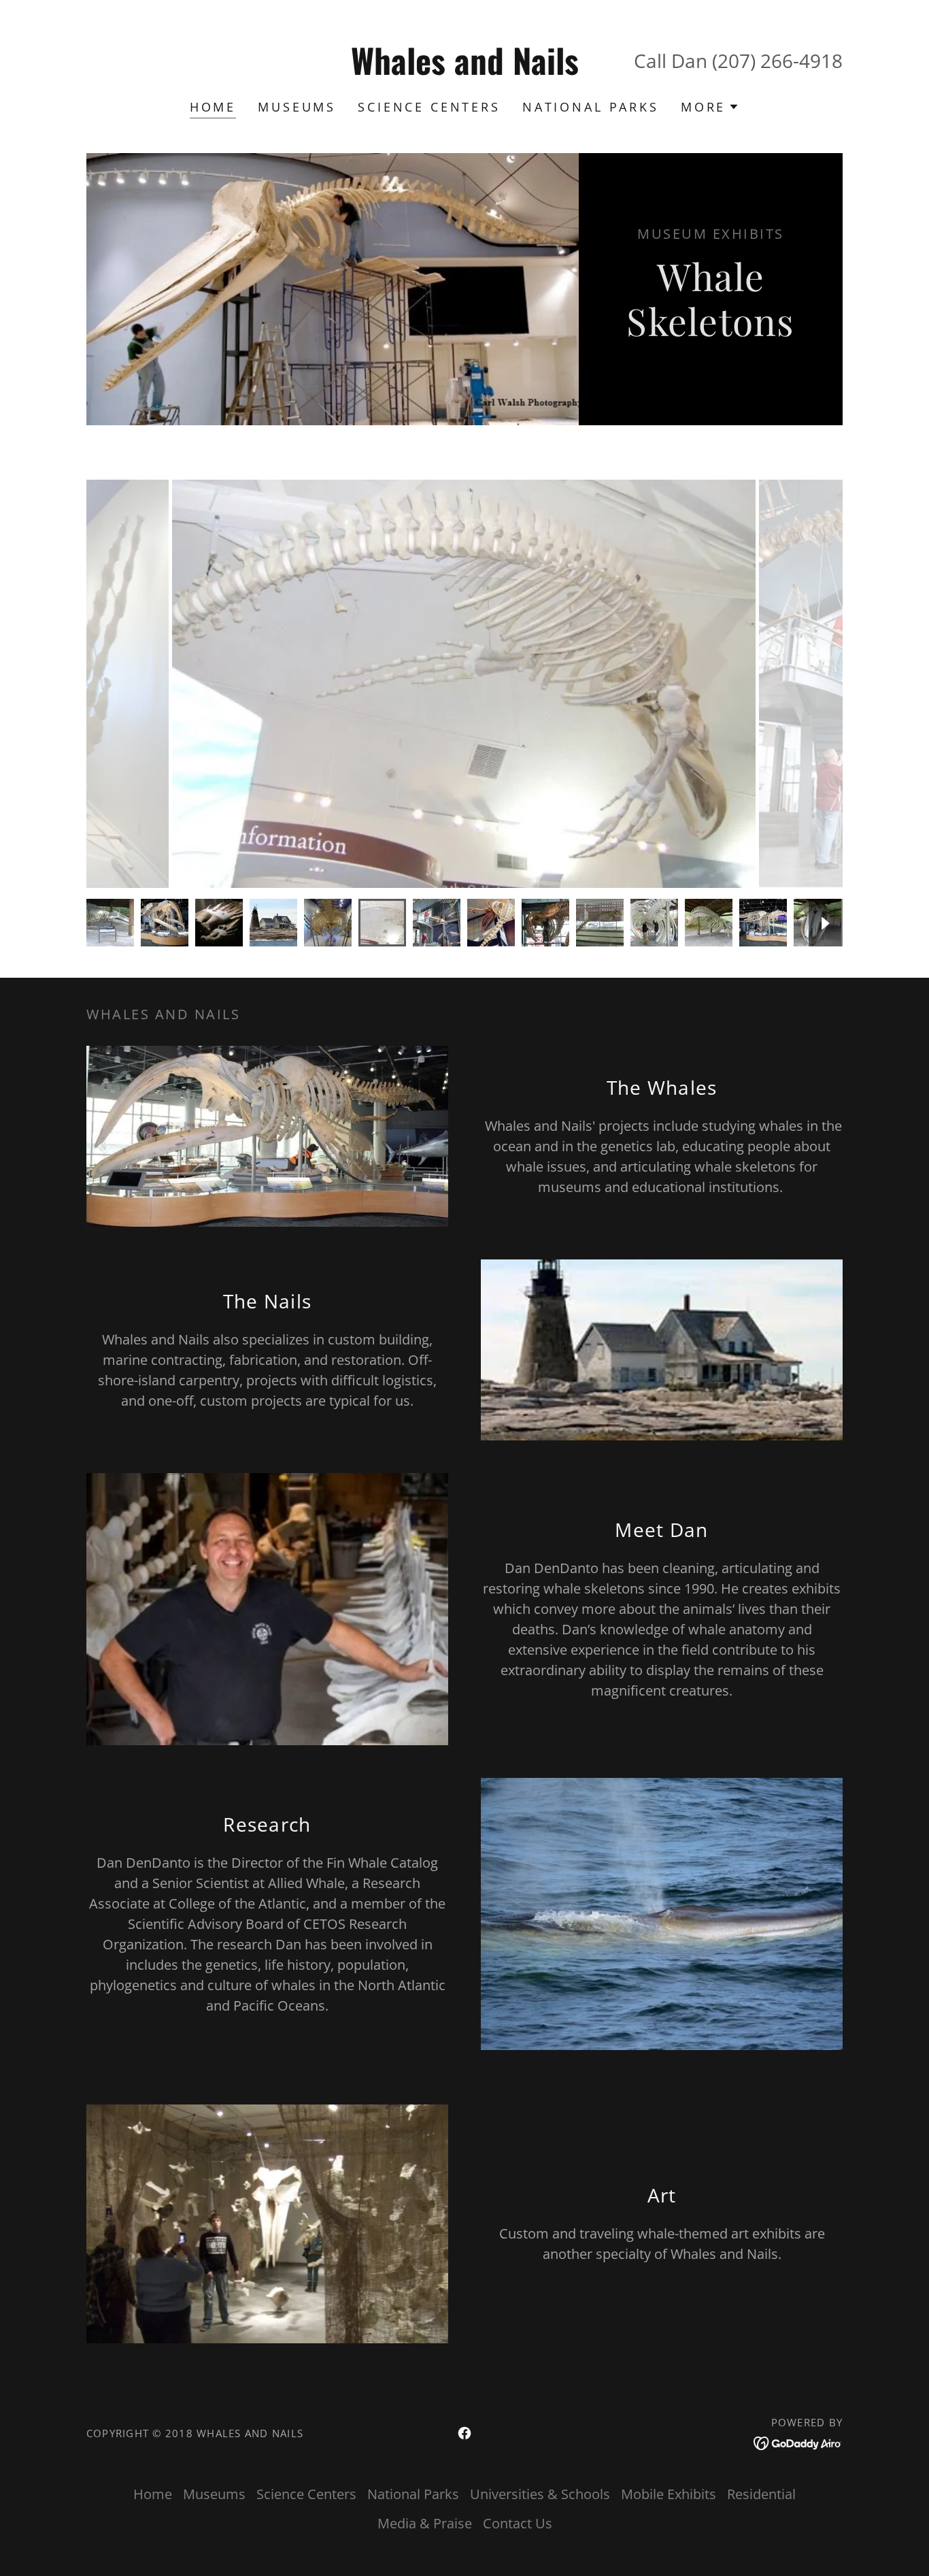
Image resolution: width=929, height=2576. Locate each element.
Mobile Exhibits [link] (669, 2494)
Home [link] (213, 107)
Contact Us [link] (518, 2523)
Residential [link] (761, 2494)
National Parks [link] (591, 107)
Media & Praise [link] (425, 2523)
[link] (465, 70)
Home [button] (153, 2494)
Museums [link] (297, 107)
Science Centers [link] (429, 107)
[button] (710, 107)
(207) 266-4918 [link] (777, 61)
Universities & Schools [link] (540, 2494)
